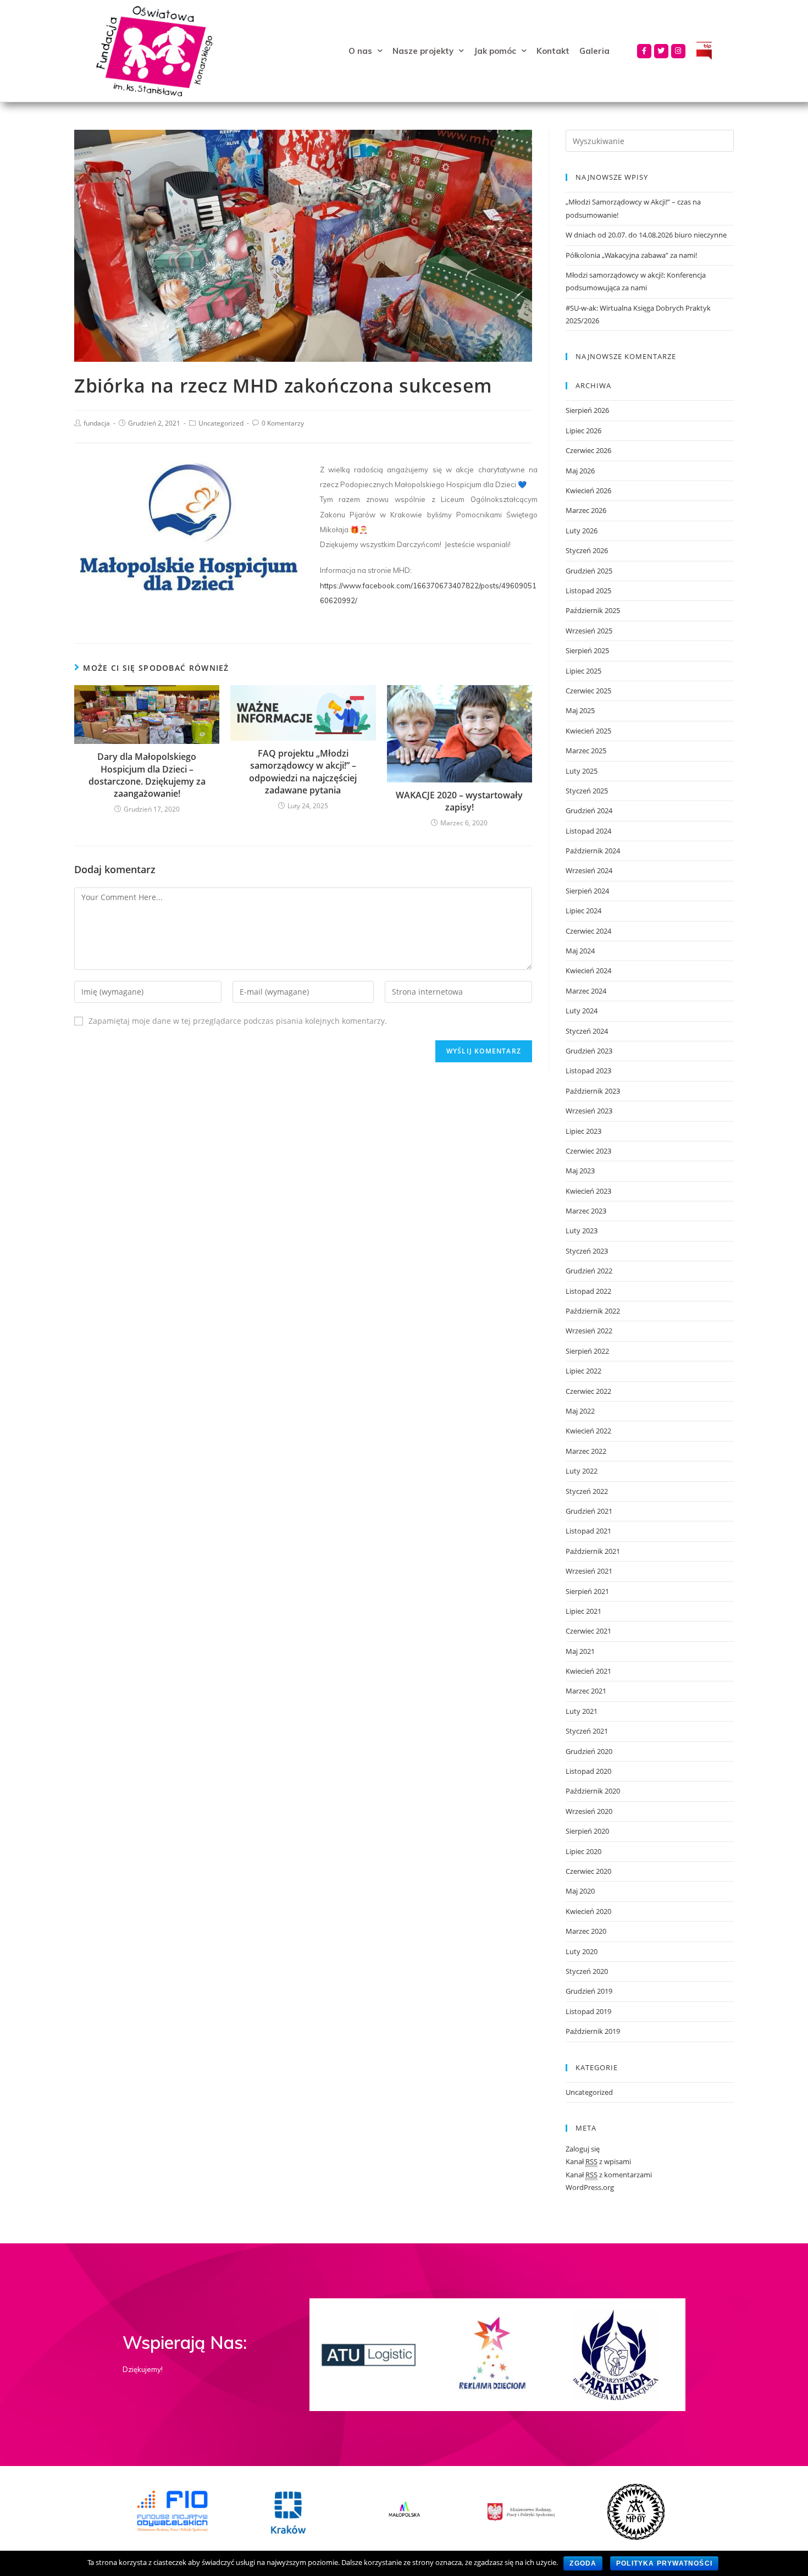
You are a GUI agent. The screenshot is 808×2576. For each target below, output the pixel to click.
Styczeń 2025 (587, 791)
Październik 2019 (593, 2031)
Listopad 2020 (588, 1771)
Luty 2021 (582, 1711)
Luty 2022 (582, 1471)
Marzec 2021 (586, 1691)
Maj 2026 (580, 471)
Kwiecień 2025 (588, 731)
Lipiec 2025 (583, 671)
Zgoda (583, 2563)
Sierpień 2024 (587, 891)
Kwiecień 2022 (588, 1431)
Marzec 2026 (586, 510)
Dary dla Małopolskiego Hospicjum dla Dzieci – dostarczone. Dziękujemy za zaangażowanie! (147, 775)
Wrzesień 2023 (589, 1111)
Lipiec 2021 (583, 1611)
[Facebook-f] (644, 51)
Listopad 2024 (588, 831)
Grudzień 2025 (589, 571)
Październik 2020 (593, 1791)
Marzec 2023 (586, 1211)
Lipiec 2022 (583, 1371)
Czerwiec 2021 (588, 1631)
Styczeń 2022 (587, 1491)
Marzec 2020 (586, 1931)
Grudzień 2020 (589, 1751)
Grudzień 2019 (589, 1991)
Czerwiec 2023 (588, 1151)
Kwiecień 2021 (588, 1671)
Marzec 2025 (586, 751)
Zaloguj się (583, 2149)
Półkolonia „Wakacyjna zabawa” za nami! (631, 255)
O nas (360, 51)
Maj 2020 (580, 1891)
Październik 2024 (593, 851)
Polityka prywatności (664, 2563)
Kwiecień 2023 (588, 1191)
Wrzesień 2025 (589, 631)
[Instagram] (678, 51)
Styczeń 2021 (587, 1731)
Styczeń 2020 (587, 1971)
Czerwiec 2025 (588, 691)
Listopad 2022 (588, 1291)
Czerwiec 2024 (588, 931)
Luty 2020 (582, 1951)
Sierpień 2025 (587, 650)
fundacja (97, 423)
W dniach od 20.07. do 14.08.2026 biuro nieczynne (646, 235)
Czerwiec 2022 (588, 1391)
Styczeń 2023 (587, 1251)
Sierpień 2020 (587, 1831)
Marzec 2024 (586, 991)
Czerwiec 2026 (588, 450)
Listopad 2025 (588, 591)
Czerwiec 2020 (588, 1871)
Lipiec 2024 (583, 911)
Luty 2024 (582, 1011)
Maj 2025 (580, 710)
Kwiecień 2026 (588, 490)
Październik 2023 (593, 1091)
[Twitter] (661, 51)
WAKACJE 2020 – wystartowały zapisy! (459, 801)
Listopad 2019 (588, 2011)
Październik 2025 (593, 610)
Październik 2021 (593, 1551)
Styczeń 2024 (587, 1031)
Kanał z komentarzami (609, 2175)
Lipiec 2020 (583, 1851)
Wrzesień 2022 (589, 1331)
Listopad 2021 (588, 1531)
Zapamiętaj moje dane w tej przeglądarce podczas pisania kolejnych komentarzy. (238, 1021)
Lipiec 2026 (583, 431)
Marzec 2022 (586, 1451)
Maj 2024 (580, 951)
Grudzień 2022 (589, 1271)
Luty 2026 (582, 531)
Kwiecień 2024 (588, 970)
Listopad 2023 (588, 1071)
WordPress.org (590, 2187)
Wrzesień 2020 (589, 1811)
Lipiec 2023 (583, 1131)
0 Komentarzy (283, 423)
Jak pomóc (495, 51)
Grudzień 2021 (589, 1511)
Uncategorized (221, 423)
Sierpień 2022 (587, 1351)
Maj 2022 (580, 1411)
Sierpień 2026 (587, 410)
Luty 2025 (582, 771)
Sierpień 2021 (587, 1591)
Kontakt (553, 51)
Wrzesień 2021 (589, 1571)
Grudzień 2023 (589, 1051)
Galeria (594, 51)
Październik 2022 (593, 1311)
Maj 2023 (580, 1171)
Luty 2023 (582, 1231)
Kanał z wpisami (598, 2161)
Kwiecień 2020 (588, 1911)
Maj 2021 (580, 1651)
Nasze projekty (423, 51)
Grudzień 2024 (589, 810)
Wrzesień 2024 (589, 870)
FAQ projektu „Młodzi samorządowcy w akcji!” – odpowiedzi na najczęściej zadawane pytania (303, 772)
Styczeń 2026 (587, 550)
